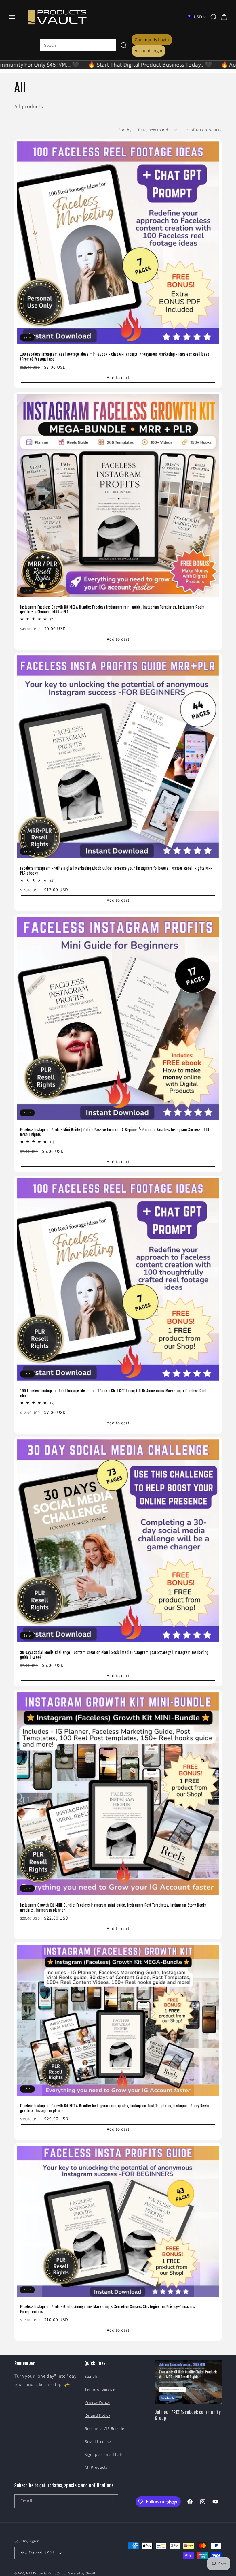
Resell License (98, 2441)
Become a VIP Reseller (105, 2428)
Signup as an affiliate (104, 2454)
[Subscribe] (111, 2501)
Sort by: (125, 130)
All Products (96, 2467)
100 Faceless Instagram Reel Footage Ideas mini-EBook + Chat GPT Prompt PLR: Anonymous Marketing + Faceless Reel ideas (113, 1393)
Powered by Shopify (82, 2573)
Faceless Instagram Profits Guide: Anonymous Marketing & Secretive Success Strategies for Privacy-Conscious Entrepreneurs (108, 2309)
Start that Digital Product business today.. (71, 65)
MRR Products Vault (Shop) (46, 2573)
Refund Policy (97, 2415)
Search (91, 2376)
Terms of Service (100, 2389)
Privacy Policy (97, 2402)
